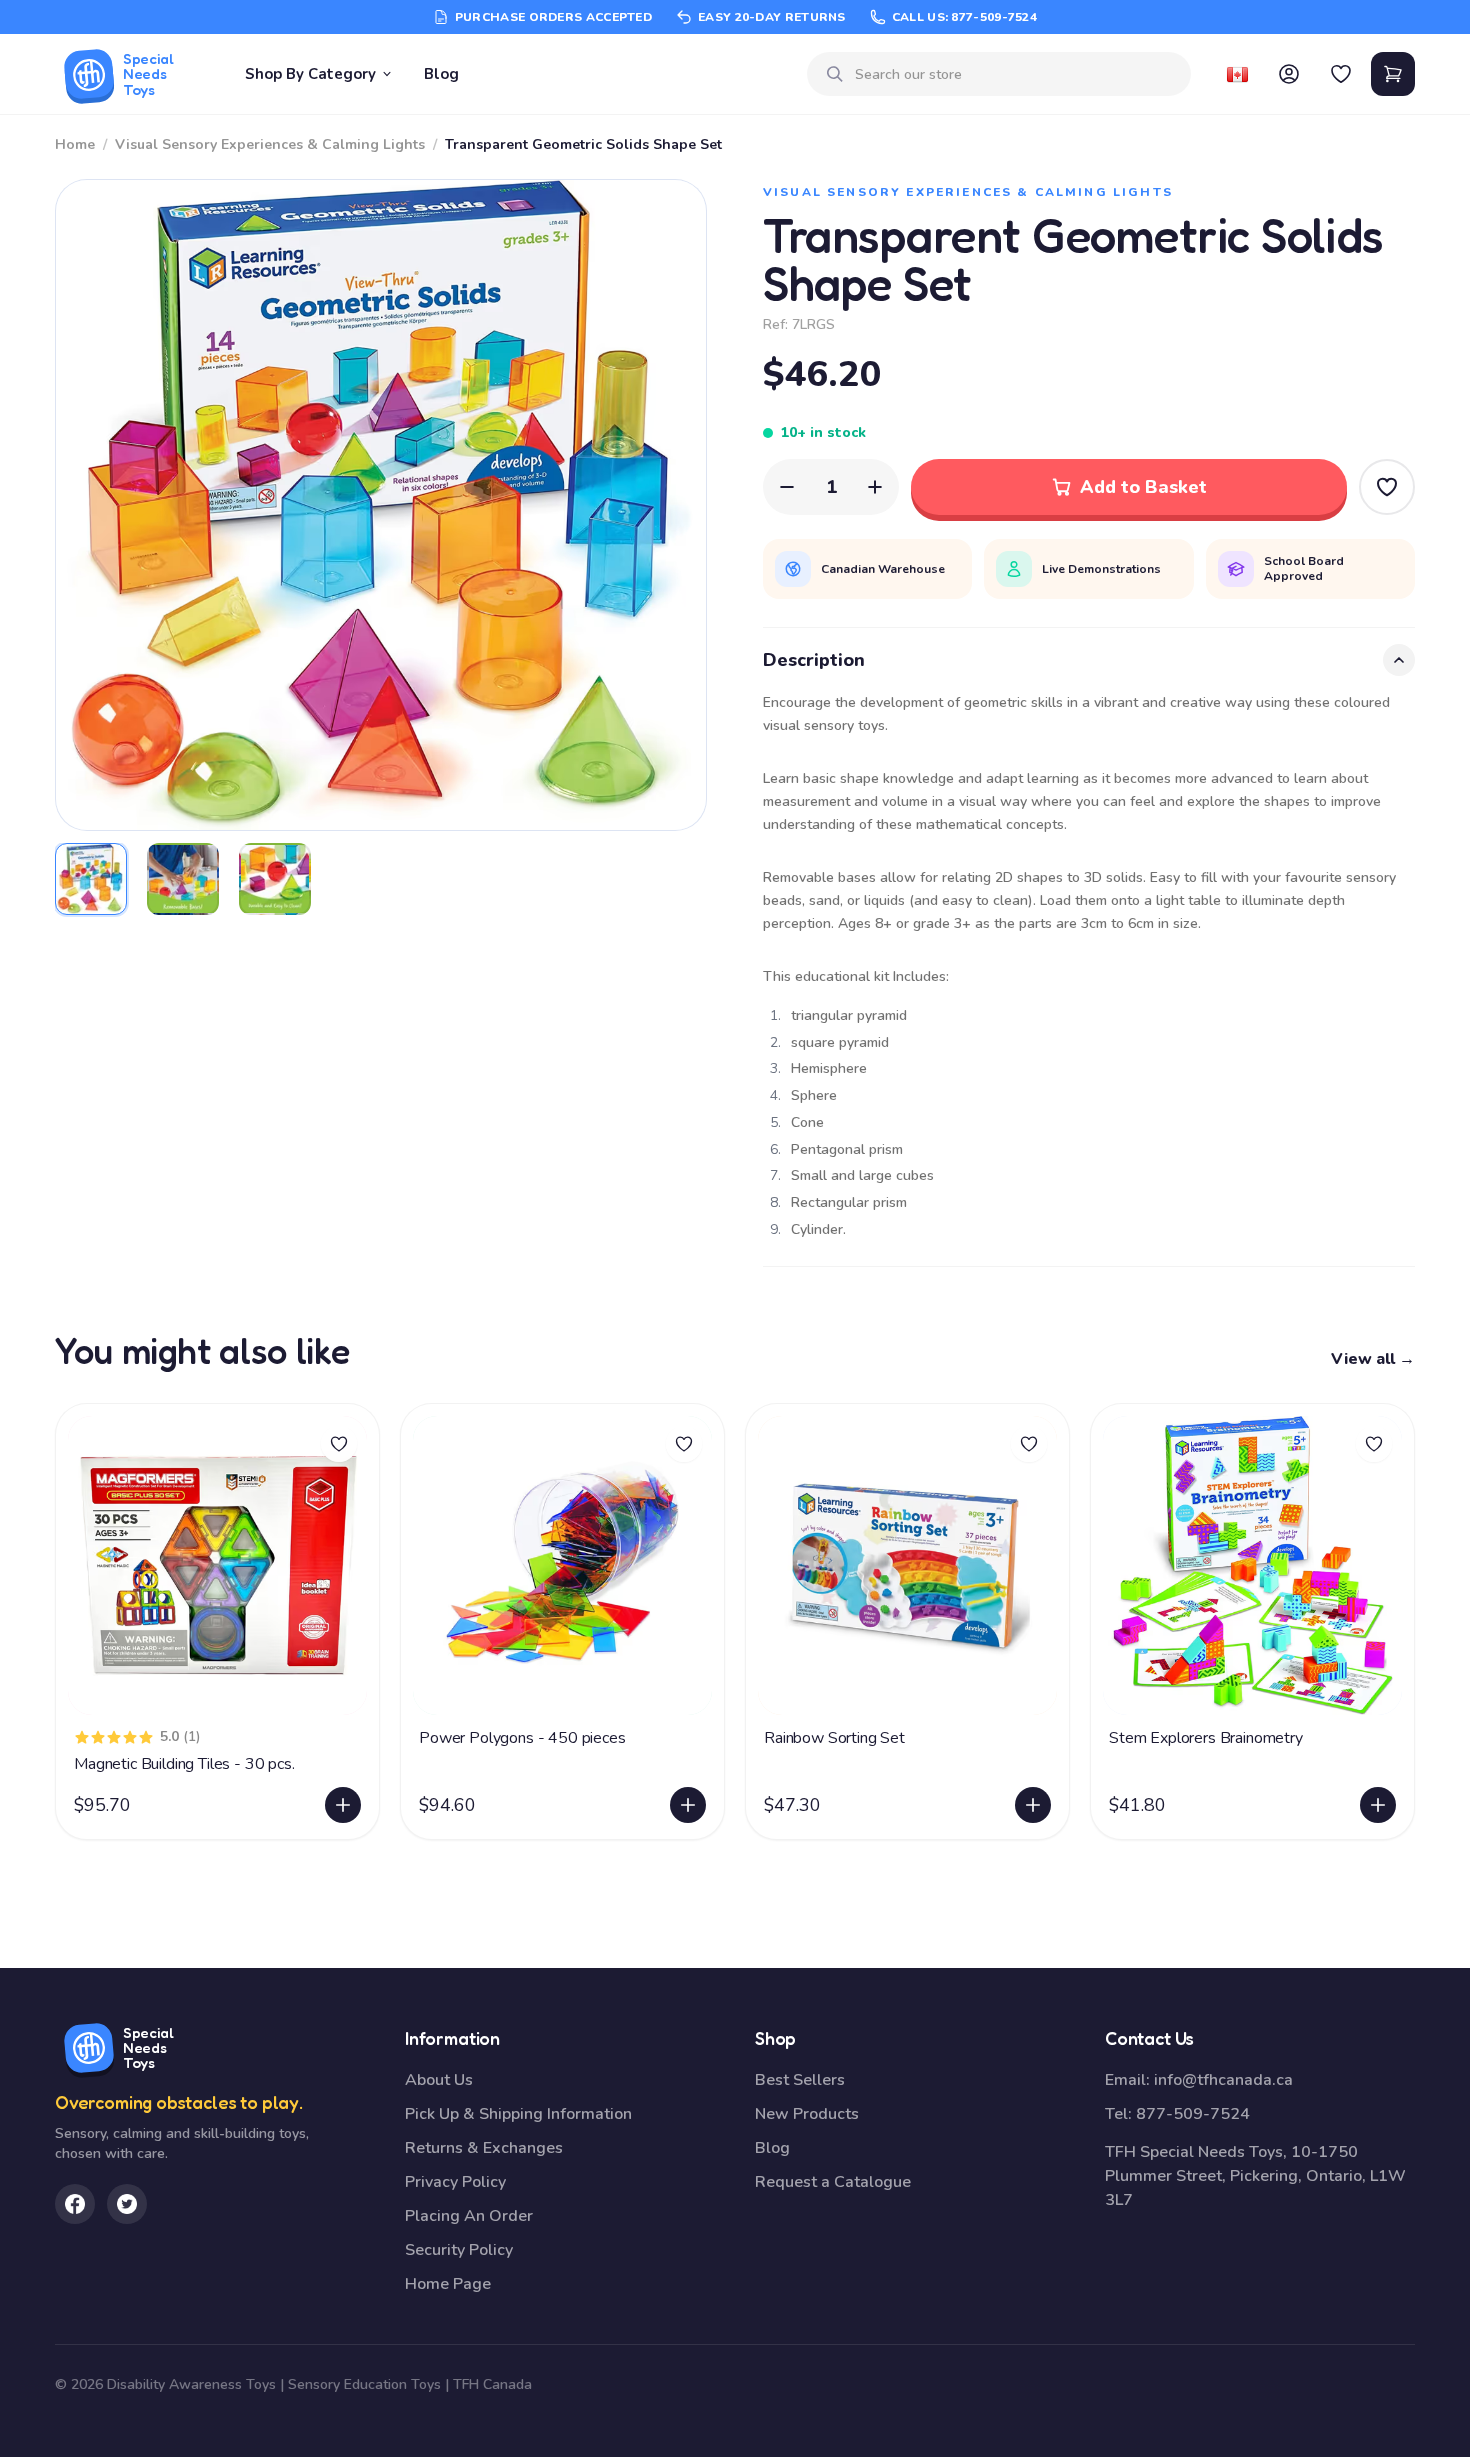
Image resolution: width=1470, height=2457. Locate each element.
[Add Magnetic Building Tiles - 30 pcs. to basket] (343, 1805)
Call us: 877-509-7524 (964, 17)
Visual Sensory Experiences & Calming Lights (270, 144)
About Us (439, 2080)
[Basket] (1393, 74)
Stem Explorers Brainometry (1206, 1738)
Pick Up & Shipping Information (518, 2114)
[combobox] (1015, 74)
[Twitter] (127, 2204)
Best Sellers (800, 2080)
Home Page (448, 2284)
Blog (441, 74)
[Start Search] (835, 74)
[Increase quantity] (875, 487)
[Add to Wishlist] (1387, 487)
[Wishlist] (1341, 74)
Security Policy (459, 2250)
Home (75, 144)
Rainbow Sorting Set (834, 1738)
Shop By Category (310, 74)
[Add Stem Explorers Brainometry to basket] (1378, 1805)
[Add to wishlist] (339, 1444)
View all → (1373, 1359)
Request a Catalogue (833, 2182)
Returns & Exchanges (484, 2148)
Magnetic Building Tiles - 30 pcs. (184, 1764)
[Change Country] (1237, 74)
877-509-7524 (1193, 2114)
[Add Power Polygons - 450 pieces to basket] (688, 1805)
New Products (807, 2114)
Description (814, 660)
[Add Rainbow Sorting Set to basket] (1033, 1805)
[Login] (1289, 74)
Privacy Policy (455, 2182)
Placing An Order (469, 2216)
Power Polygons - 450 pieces (522, 1738)
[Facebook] (75, 2204)
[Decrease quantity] (787, 487)
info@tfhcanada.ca (1223, 2080)
